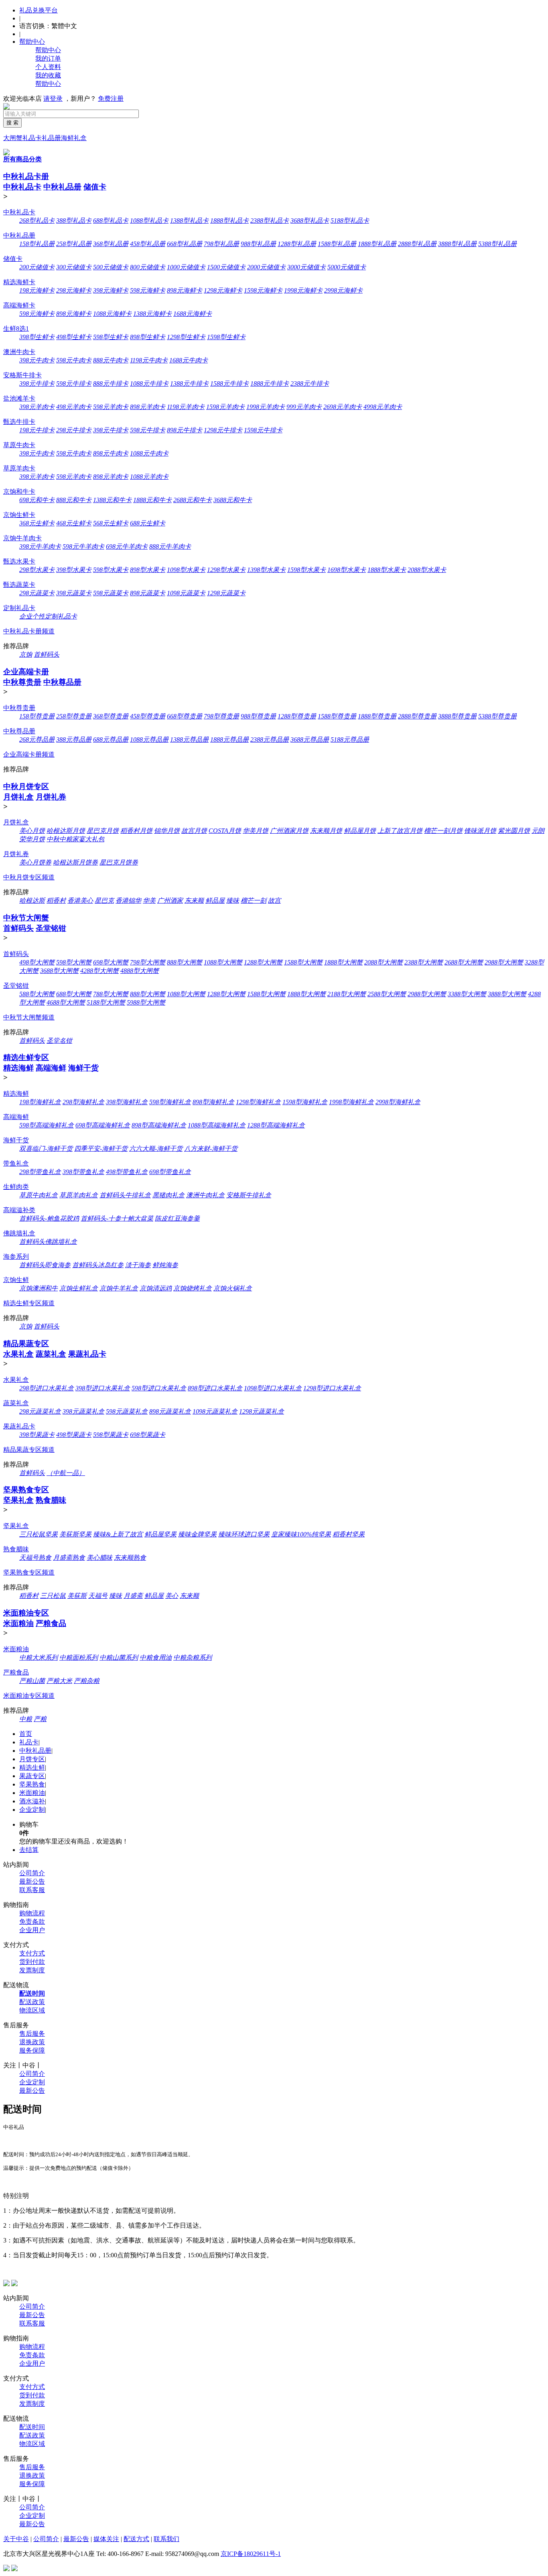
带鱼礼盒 (16, 1163)
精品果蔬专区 (26, 1344)
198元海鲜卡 (37, 290)
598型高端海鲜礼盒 (47, 1125)
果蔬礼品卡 (87, 1354)
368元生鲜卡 (37, 523)
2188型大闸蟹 (347, 994)
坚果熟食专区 (26, 1490)
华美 (149, 900)
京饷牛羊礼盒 (119, 1288)
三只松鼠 (53, 1596)
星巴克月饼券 (119, 862)
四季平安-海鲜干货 (101, 1149)
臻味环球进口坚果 (244, 1534)
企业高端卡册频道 (29, 754)
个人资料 (48, 67)
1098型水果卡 (186, 570)
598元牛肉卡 (74, 360)
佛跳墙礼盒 (19, 1233)
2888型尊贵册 (417, 716)
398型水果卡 (74, 570)
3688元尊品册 (310, 740)
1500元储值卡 (226, 267)
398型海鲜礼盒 (127, 1102)
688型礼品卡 (111, 221)
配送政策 (32, 2002)
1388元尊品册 (189, 740)
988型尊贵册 (258, 716)
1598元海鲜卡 (263, 290)
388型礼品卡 (74, 221)
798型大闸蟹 (148, 962)
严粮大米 (59, 1681)
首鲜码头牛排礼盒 (125, 1195)
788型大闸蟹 (111, 994)
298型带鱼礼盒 (40, 1172)
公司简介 (32, 1873)
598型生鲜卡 (111, 337)
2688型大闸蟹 (464, 962)
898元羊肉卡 (148, 407)
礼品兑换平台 (39, 10)
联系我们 (166, 2539)
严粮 (40, 1719)
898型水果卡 (148, 570)
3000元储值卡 (306, 267)
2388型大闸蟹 (424, 962)
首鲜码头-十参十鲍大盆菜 (117, 1218)
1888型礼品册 (377, 244)
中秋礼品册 (62, 187)
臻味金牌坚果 (197, 1534)
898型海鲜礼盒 (213, 1102)
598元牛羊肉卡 (83, 546)
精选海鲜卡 (19, 282)
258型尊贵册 (74, 716)
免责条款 (32, 1922)
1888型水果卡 (387, 570)
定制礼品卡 (19, 608)
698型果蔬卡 (148, 1435)
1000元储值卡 (186, 267)
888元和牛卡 (74, 500)
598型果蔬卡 (111, 1435)
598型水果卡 (111, 570)
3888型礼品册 (457, 244)
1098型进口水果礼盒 (273, 1388)
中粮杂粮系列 (193, 1657)
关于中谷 (16, 2539)
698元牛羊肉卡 (127, 546)
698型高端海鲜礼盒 (103, 1125)
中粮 (26, 1719)
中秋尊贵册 (22, 682)
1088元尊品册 (149, 740)
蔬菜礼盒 (51, 1354)
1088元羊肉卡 (149, 477)
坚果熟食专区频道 (29, 1572)
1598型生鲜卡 (226, 337)
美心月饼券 (35, 862)
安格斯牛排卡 (22, 375)
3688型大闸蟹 (59, 971)
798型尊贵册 (221, 716)
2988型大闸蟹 (504, 962)
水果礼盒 (18, 1354)
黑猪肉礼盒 (168, 1195)
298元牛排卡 (74, 430)
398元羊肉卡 (37, 407)
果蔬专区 (32, 1776)
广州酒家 (170, 900)
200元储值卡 (37, 267)
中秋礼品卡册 (26, 176)
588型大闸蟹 (37, 994)
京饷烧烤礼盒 (193, 1288)
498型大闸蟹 (37, 962)
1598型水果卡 (306, 570)
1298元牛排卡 (223, 430)
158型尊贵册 (37, 716)
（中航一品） (66, 1473)
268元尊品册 (37, 740)
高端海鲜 (51, 1068)
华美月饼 (256, 831)
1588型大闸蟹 (303, 962)
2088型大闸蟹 (384, 962)
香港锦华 (128, 900)
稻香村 (56, 900)
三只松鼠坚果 (39, 1534)
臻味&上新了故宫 (118, 1534)
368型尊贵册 (111, 716)
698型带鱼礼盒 (170, 1172)
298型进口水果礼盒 (47, 1388)
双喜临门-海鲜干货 (46, 1149)
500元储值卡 (111, 267)
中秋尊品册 (62, 682)
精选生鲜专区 (26, 1057)
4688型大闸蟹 (66, 1002)
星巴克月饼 (103, 831)
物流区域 (32, 2010)
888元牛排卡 (111, 384)
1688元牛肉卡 (189, 360)
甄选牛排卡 (19, 422)
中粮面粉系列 (79, 1657)
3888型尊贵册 (457, 716)
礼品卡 (32, 138)
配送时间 (32, 1993)
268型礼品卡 (37, 221)
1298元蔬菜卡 (226, 593)
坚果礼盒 (18, 1500)
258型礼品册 (74, 244)
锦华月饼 (167, 831)
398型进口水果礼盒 (103, 1388)
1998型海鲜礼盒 (351, 1102)
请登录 (53, 99)
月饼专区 (32, 1759)
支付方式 (32, 1953)
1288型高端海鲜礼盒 (276, 1125)
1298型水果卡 (226, 570)
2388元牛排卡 (310, 384)
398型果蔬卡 (37, 1435)
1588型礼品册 (337, 244)
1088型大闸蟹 (223, 962)
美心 (172, 1596)
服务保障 (32, 2050)
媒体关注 (106, 2539)
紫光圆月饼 (514, 831)
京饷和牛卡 (19, 491)
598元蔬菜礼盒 (127, 1411)
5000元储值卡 (347, 267)
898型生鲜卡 (148, 337)
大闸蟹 (13, 138)
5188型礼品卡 (350, 221)
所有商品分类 (22, 159)
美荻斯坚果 (75, 1534)
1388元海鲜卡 (152, 314)
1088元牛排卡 (149, 384)
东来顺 (194, 900)
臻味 (233, 900)
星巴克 (104, 900)
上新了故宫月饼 (400, 831)
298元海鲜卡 (74, 290)
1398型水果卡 (266, 570)
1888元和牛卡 (152, 500)
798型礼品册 (221, 244)
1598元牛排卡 (263, 430)
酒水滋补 (32, 1801)
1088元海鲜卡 (112, 314)
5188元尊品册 (350, 740)
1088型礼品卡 (149, 221)
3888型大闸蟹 (507, 994)
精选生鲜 (32, 1767)
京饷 (26, 654)
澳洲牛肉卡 (19, 352)
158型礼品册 (37, 244)
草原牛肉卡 (19, 445)
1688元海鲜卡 (193, 314)
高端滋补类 (19, 1210)
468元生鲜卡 (74, 523)
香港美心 (80, 900)
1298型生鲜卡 (186, 337)
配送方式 (136, 2539)
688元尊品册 (111, 740)
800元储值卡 (148, 267)
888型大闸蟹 (185, 962)
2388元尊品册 (270, 740)
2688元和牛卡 (193, 500)
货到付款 (32, 1962)
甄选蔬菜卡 (19, 585)
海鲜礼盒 (74, 138)
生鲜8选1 (16, 329)
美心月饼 (32, 831)
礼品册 (51, 138)
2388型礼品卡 (270, 221)
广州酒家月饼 (289, 831)
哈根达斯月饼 (66, 831)
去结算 (29, 1850)
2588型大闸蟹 (387, 994)
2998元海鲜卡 (343, 290)
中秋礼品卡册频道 (29, 631)
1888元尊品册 (229, 740)
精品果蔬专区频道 (29, 1450)
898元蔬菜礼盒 (170, 1411)
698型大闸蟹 (111, 962)
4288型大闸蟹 (99, 971)
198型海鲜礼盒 (40, 1102)
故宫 (274, 900)
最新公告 (32, 1881)
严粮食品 (51, 1623)
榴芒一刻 (254, 900)
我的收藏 (48, 75)
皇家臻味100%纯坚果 (301, 1534)
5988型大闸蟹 (146, 1002)
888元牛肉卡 (111, 360)
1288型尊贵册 (297, 716)
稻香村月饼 (136, 831)
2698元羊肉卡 (343, 407)
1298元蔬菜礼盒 (262, 1411)
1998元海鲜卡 (303, 290)
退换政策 (32, 2042)
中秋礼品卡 (22, 187)
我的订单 (48, 58)
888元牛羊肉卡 (170, 546)
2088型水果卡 (427, 570)
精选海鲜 (18, 1068)
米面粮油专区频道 (29, 1696)
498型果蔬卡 (74, 1435)
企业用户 (32, 1930)
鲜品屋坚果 (160, 1534)
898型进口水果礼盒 (215, 1388)
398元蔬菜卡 (74, 593)
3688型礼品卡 (310, 221)
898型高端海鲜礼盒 (159, 1125)
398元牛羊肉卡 (40, 546)
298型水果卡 (37, 570)
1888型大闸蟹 (343, 962)
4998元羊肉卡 (383, 407)
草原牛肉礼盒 (39, 1195)
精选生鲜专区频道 (29, 1303)
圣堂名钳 (59, 1041)
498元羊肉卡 (74, 407)
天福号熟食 (35, 1558)
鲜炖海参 (165, 1265)
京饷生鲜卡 (19, 515)
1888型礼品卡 (229, 221)
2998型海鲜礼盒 (398, 1102)
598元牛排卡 (74, 384)
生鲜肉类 (16, 1187)
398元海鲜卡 (111, 290)
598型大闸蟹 (74, 962)
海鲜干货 (83, 1068)
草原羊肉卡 (19, 468)
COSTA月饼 (225, 831)
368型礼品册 (111, 244)
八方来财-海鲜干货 (211, 1149)
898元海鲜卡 (185, 290)
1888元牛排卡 (270, 384)
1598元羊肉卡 (225, 407)
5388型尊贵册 (497, 716)
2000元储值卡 (266, 267)
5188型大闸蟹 (106, 1002)
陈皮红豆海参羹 (177, 1218)
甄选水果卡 (19, 561)
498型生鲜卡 (74, 337)
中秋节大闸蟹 (26, 918)
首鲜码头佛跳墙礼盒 (48, 1242)
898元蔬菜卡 (148, 593)
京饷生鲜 (16, 1280)
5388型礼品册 (497, 244)
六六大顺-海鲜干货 (156, 1149)
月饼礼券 (51, 797)
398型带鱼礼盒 (83, 1172)
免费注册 (111, 99)
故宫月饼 (194, 831)
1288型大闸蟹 (263, 962)
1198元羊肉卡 (186, 407)
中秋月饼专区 (26, 786)
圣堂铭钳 (51, 928)
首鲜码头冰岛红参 (98, 1265)
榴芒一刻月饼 (443, 831)
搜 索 (12, 123)
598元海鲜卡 (148, 290)
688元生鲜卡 (148, 523)
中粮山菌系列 (119, 1657)
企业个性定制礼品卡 (48, 616)
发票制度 (32, 1970)
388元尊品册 (74, 740)
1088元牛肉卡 (149, 453)
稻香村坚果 (349, 1534)
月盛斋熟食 (69, 1558)
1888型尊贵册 (377, 716)
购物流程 (32, 1913)
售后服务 (32, 2034)
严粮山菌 (32, 1681)
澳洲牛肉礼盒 (205, 1195)
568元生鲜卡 (111, 523)
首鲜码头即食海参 (45, 1265)
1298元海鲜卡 (223, 290)
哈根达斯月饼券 (75, 862)
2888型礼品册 (417, 244)
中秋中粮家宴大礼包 (75, 839)
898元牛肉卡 (111, 453)
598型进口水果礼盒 (159, 1388)
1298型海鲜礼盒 (258, 1102)
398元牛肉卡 (37, 360)
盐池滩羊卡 (19, 398)
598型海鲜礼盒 (170, 1102)
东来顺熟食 (130, 1558)
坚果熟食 (32, 1784)
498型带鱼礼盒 (127, 1172)
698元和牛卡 (37, 500)
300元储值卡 (74, 267)
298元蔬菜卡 (37, 593)
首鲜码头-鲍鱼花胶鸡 (49, 1218)
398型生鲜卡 (37, 337)
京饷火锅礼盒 (233, 1288)
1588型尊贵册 (337, 716)
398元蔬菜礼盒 (83, 1411)
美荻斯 (77, 1596)
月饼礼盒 (18, 797)
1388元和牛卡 (112, 500)
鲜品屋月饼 (360, 831)
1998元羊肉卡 (266, 407)
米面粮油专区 (26, 1613)
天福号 (98, 1596)
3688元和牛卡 (233, 500)
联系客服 (32, 1890)
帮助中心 (32, 42)
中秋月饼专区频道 (29, 877)
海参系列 (16, 1256)
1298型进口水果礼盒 (332, 1388)
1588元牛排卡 (229, 384)
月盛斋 (133, 1596)
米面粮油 (18, 1623)
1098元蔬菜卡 (186, 593)
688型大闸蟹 (74, 994)
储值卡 (95, 187)
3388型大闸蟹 (467, 994)
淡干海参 (138, 1265)
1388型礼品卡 (189, 221)
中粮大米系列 (39, 1657)
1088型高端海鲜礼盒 (217, 1125)
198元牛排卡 (37, 430)
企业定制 (32, 1810)
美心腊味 (99, 1558)
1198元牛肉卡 (149, 360)
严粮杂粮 (87, 1681)
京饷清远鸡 (156, 1288)
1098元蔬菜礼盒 (215, 1411)
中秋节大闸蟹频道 (29, 1017)
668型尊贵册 (185, 716)
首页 (26, 1734)
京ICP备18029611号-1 (251, 2554)
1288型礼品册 (297, 244)
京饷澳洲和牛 (39, 1288)
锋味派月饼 (480, 831)
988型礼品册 (258, 244)
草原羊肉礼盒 (79, 1195)
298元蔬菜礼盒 (40, 1411)
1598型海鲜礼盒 (305, 1102)
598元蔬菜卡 (111, 593)
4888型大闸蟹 (140, 971)
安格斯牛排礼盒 (249, 1195)
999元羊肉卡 (304, 407)
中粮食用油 (156, 1657)
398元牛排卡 (37, 384)
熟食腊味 (51, 1500)
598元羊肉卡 (111, 407)
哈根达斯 (32, 900)
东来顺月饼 (326, 831)
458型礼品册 (148, 244)
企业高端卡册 (26, 672)
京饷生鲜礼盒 (79, 1288)
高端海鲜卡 (19, 305)
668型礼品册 (185, 244)
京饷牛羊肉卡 (22, 538)
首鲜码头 (47, 654)
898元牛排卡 (185, 430)
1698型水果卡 (347, 570)
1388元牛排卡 (189, 384)
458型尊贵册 (148, 716)
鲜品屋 (215, 900)
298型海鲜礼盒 (83, 1102)
